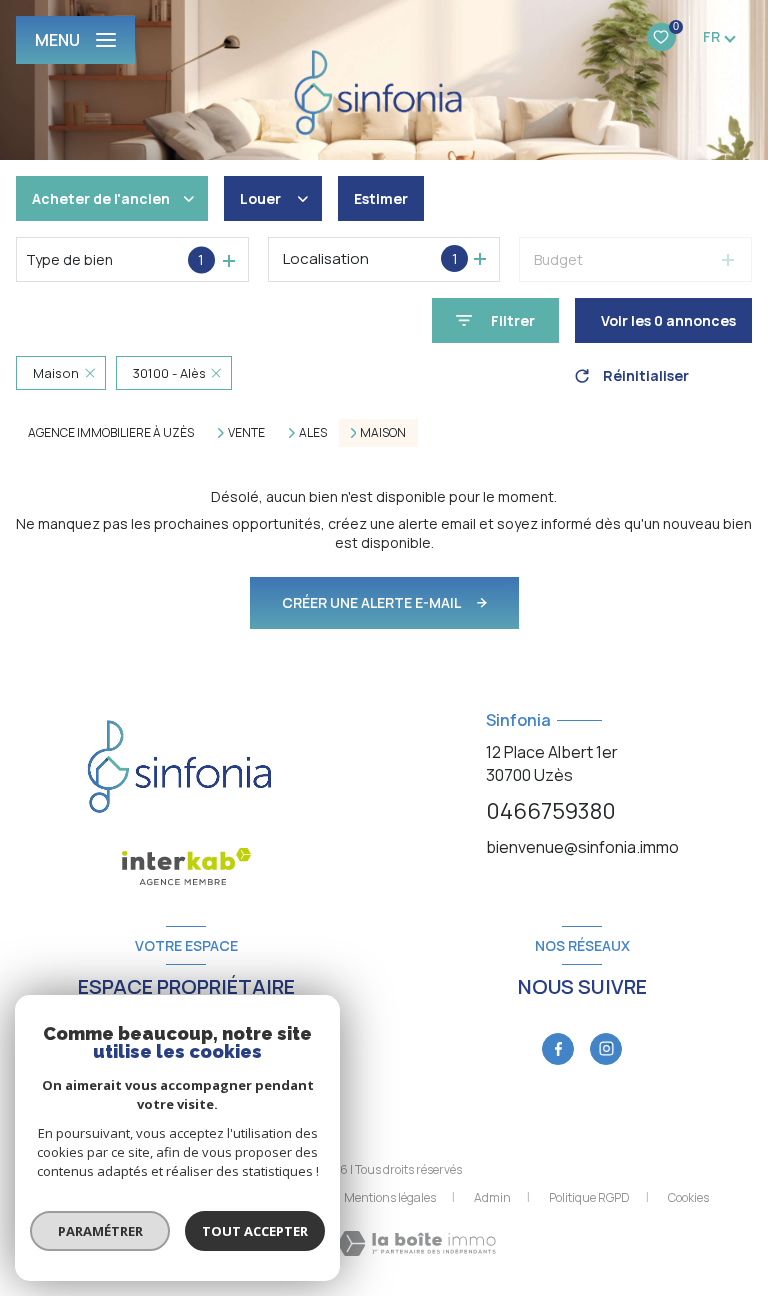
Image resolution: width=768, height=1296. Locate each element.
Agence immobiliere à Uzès (111, 432)
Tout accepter (255, 1231)
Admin (492, 1197)
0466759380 (551, 811)
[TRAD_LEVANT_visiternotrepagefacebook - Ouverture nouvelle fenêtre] (558, 1049)
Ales (313, 433)
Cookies (688, 1198)
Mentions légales (390, 1197)
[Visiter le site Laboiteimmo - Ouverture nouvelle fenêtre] (416, 1243)
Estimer (381, 198)
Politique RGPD (589, 1197)
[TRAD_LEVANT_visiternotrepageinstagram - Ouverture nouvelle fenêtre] (606, 1049)
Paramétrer (100, 1231)
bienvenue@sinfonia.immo (582, 847)
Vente (246, 433)
